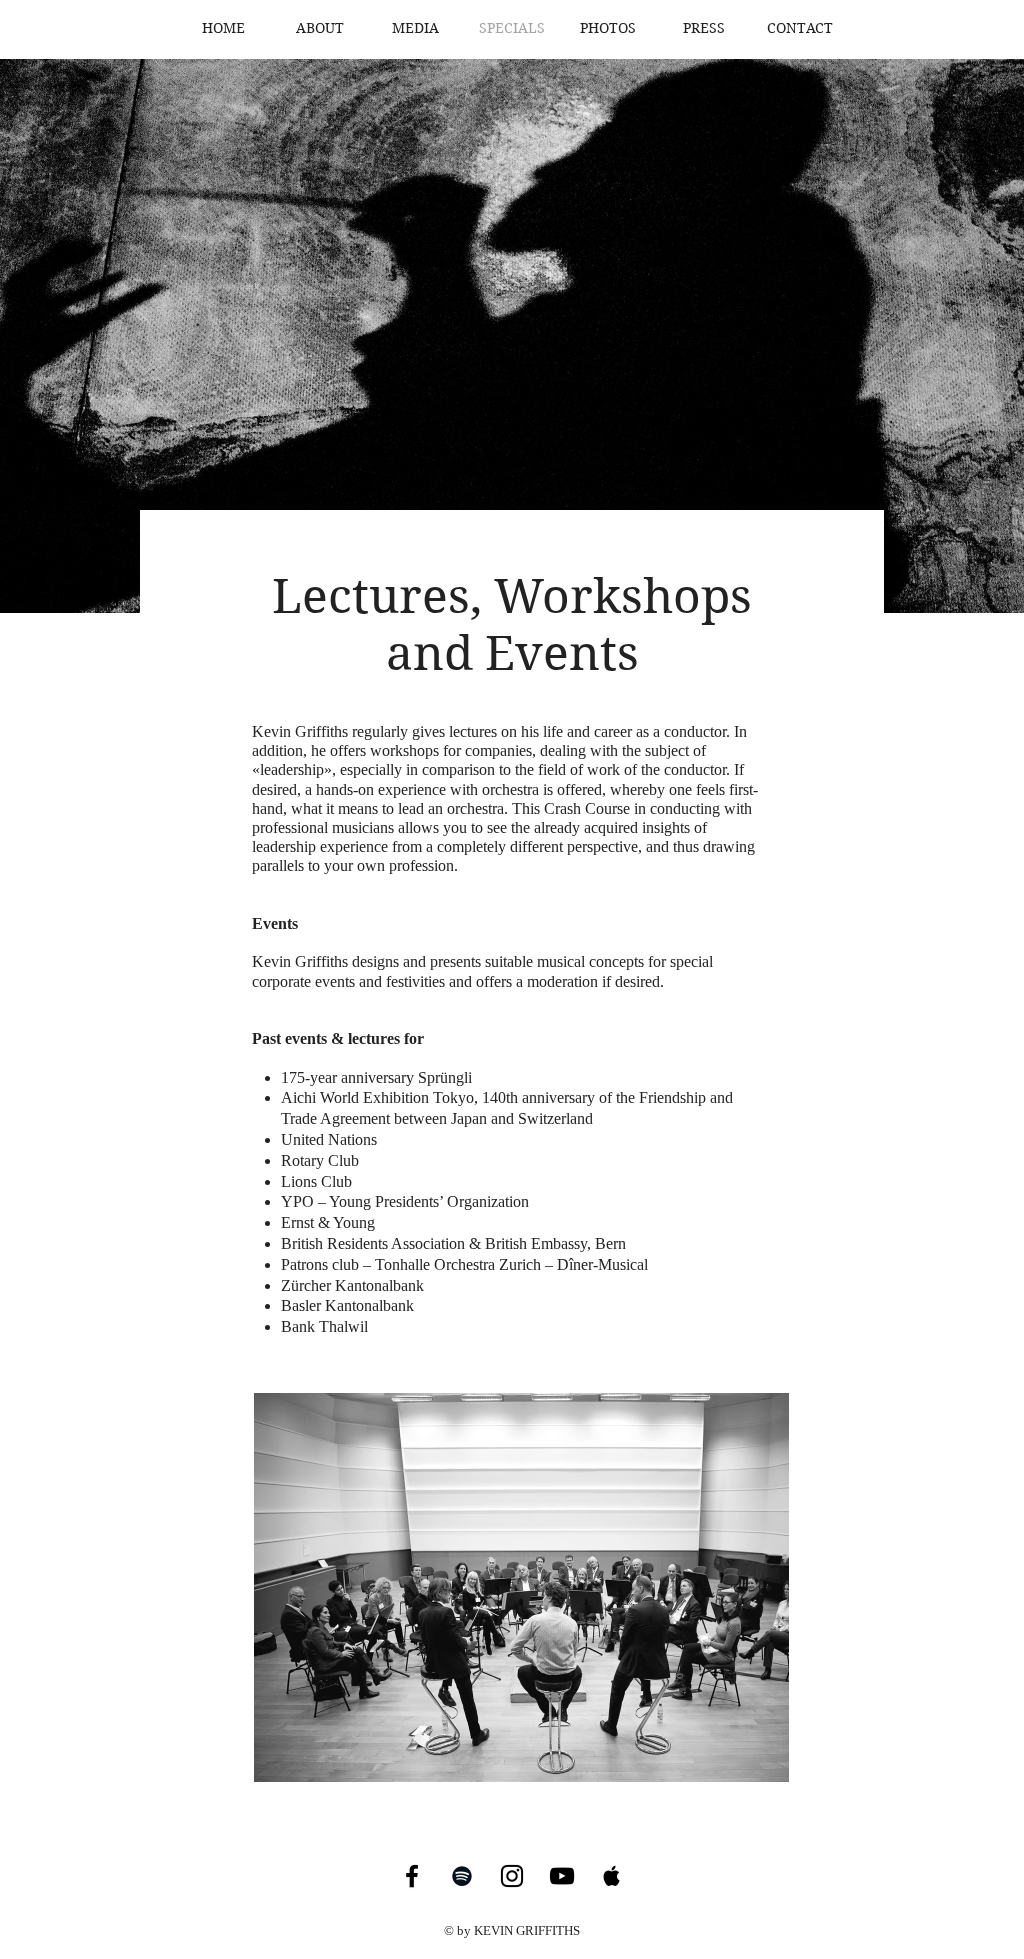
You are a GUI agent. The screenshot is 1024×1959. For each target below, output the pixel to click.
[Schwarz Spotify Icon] (462, 1876)
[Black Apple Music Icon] (612, 1876)
